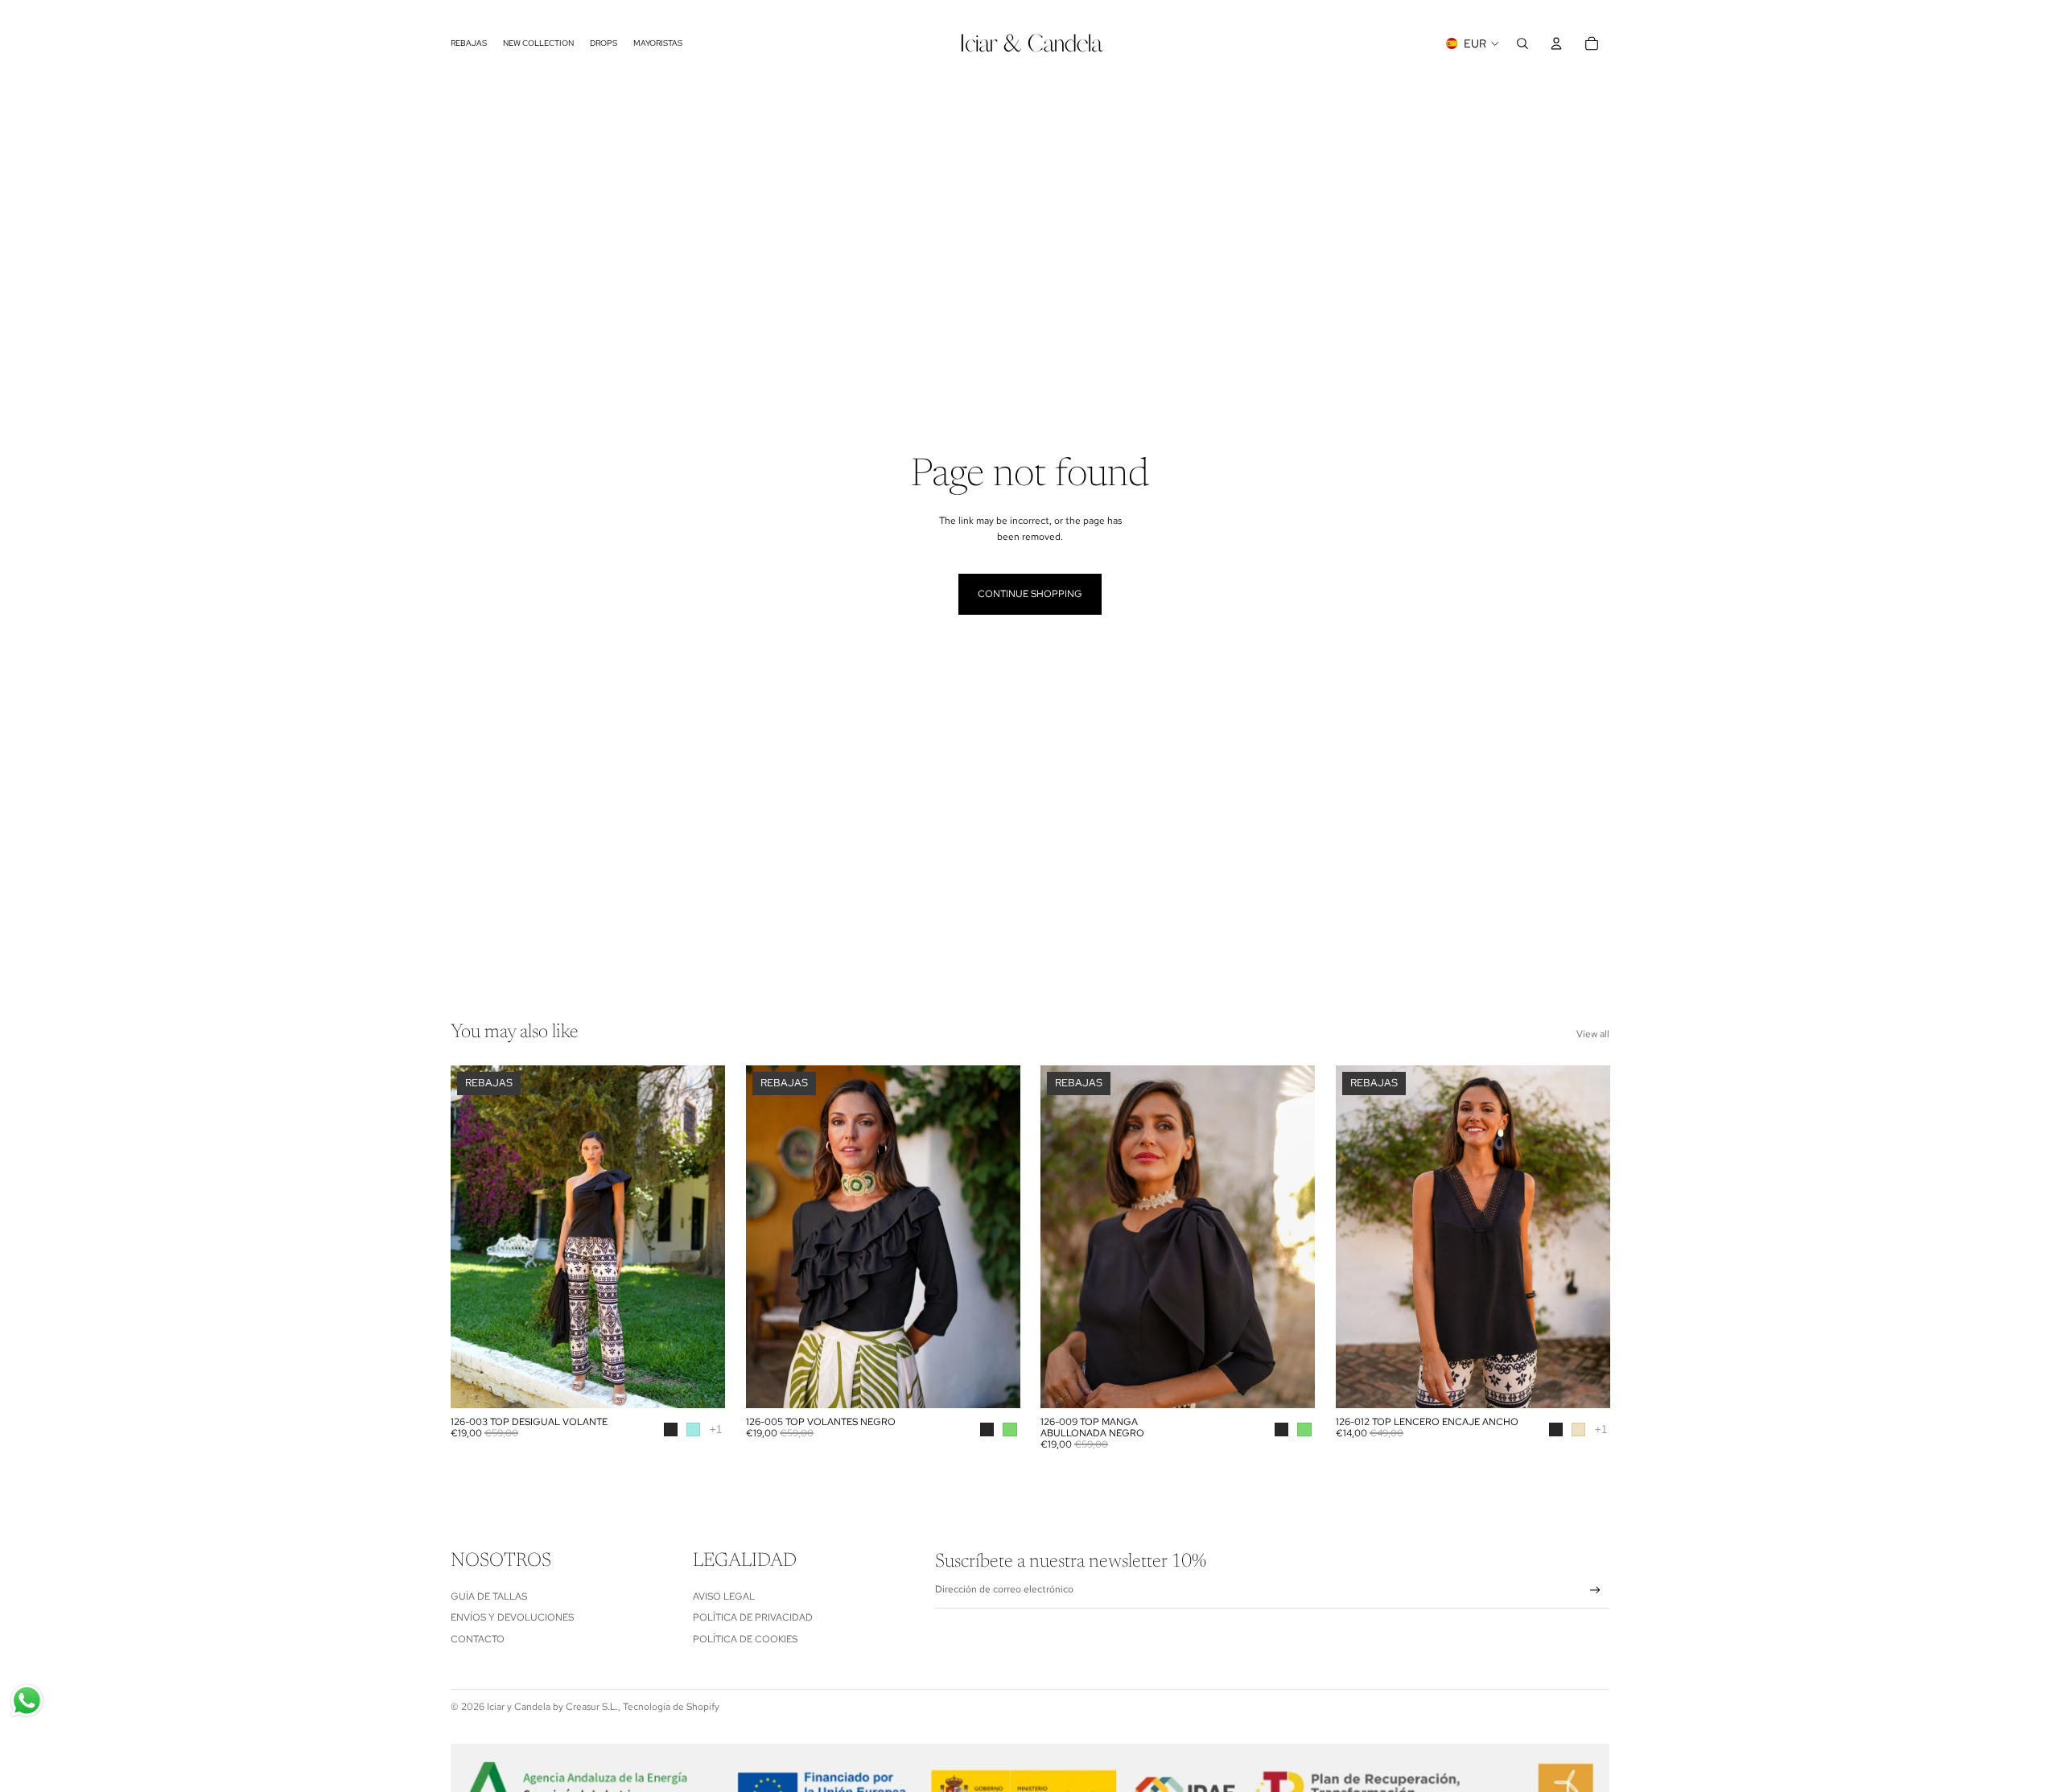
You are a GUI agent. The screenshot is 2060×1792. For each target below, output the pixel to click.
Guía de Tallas (489, 1596)
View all (1593, 1034)
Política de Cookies (745, 1638)
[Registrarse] (1595, 1590)
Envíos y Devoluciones (512, 1617)
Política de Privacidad (753, 1617)
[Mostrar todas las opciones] (716, 1429)
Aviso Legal (724, 1596)
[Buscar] (1522, 43)
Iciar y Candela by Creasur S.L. (552, 1707)
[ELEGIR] (700, 1383)
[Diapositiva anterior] (475, 1237)
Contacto (478, 1638)
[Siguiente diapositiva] (701, 1237)
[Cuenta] (1556, 43)
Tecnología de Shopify (671, 1707)
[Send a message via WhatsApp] (27, 1701)
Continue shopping (1030, 594)
